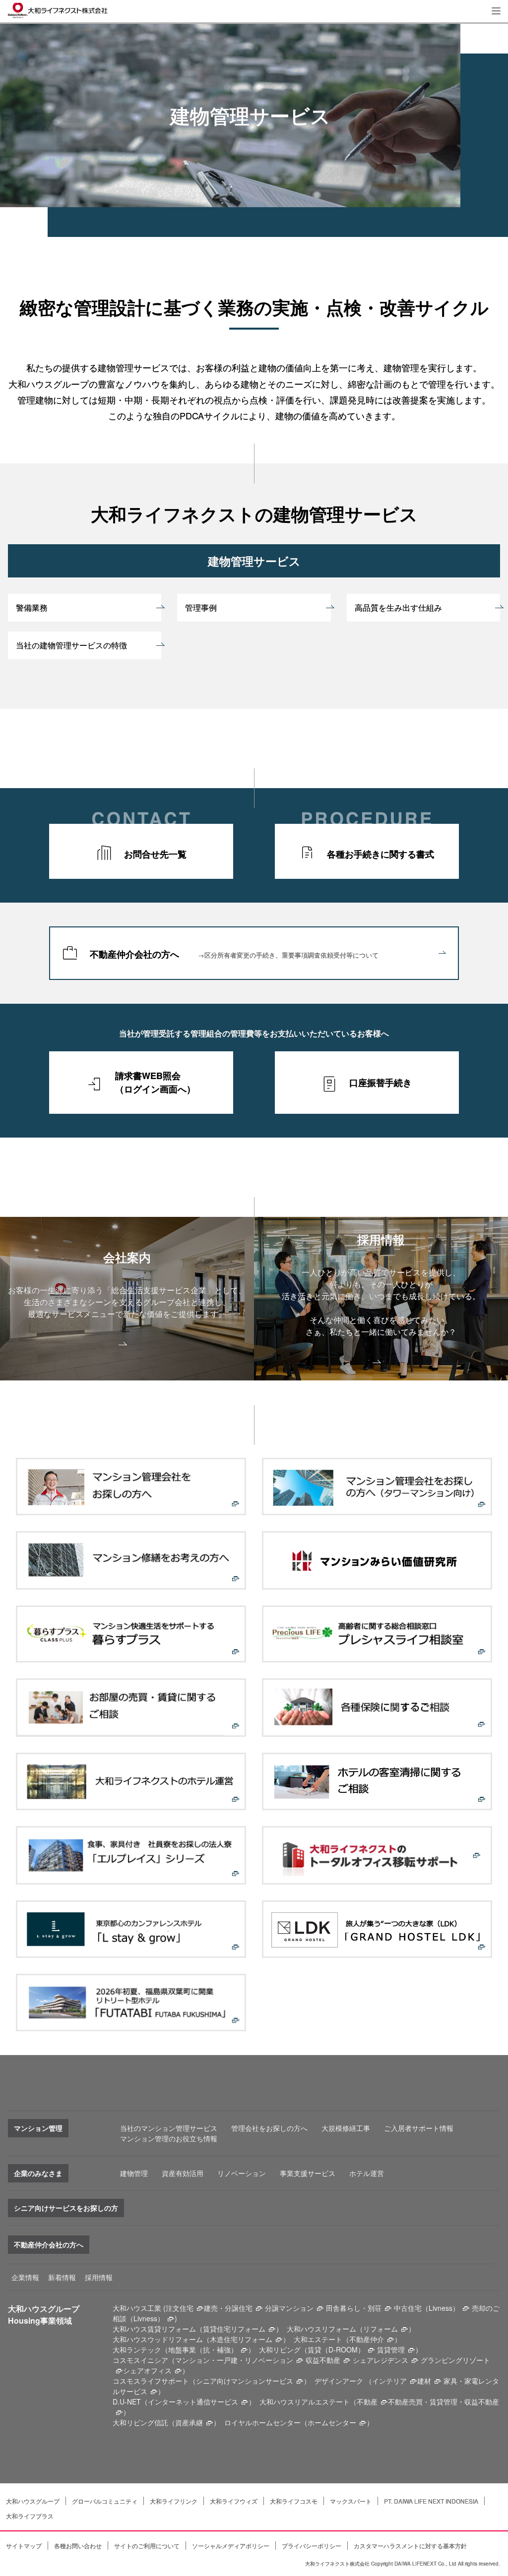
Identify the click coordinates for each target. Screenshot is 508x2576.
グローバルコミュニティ (105, 2501)
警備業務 (32, 607)
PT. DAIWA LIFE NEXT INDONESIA (431, 2501)
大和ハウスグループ (33, 2501)
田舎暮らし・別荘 (354, 2308)
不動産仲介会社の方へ (234, 954)
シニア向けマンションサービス (245, 2381)
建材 (424, 2381)
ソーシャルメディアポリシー (231, 2546)
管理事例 (201, 607)
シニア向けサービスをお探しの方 (66, 2208)
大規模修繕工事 (346, 2128)
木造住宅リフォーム (241, 2339)
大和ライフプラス (30, 2516)
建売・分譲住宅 (228, 2308)
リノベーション (242, 2173)
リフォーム (381, 2329)
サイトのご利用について (147, 2546)
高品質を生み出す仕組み (398, 607)
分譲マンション (289, 2308)
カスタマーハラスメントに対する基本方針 (410, 2546)
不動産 (367, 2402)
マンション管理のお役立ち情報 (169, 2138)
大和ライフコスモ (294, 2501)
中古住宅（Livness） (427, 2308)
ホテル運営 (367, 2173)
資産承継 (189, 2422)
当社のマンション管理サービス (169, 2128)
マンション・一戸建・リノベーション (234, 2360)
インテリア (389, 2381)
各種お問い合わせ (78, 2546)
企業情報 (25, 2277)
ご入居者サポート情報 (419, 2128)
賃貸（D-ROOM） (336, 2349)
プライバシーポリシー (312, 2546)
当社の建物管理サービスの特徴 (71, 645)
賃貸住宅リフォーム (234, 2329)
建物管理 (134, 2173)
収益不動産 (323, 2360)
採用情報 (99, 2277)
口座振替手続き (381, 1083)
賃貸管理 (391, 2349)
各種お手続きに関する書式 (381, 854)
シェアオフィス (147, 2370)
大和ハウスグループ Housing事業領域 (44, 2315)
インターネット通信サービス (193, 2402)
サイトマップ (24, 2546)
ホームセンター (332, 2422)
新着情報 (62, 2277)
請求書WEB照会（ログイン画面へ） (155, 1082)
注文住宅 (180, 2308)
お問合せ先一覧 (155, 854)
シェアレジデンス (381, 2360)
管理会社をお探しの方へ (269, 2128)
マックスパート (351, 2501)
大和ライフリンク (174, 2501)
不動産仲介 (367, 2339)
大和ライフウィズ (234, 2501)
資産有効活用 (183, 2173)
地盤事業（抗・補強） (203, 2349)
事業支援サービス (308, 2173)
